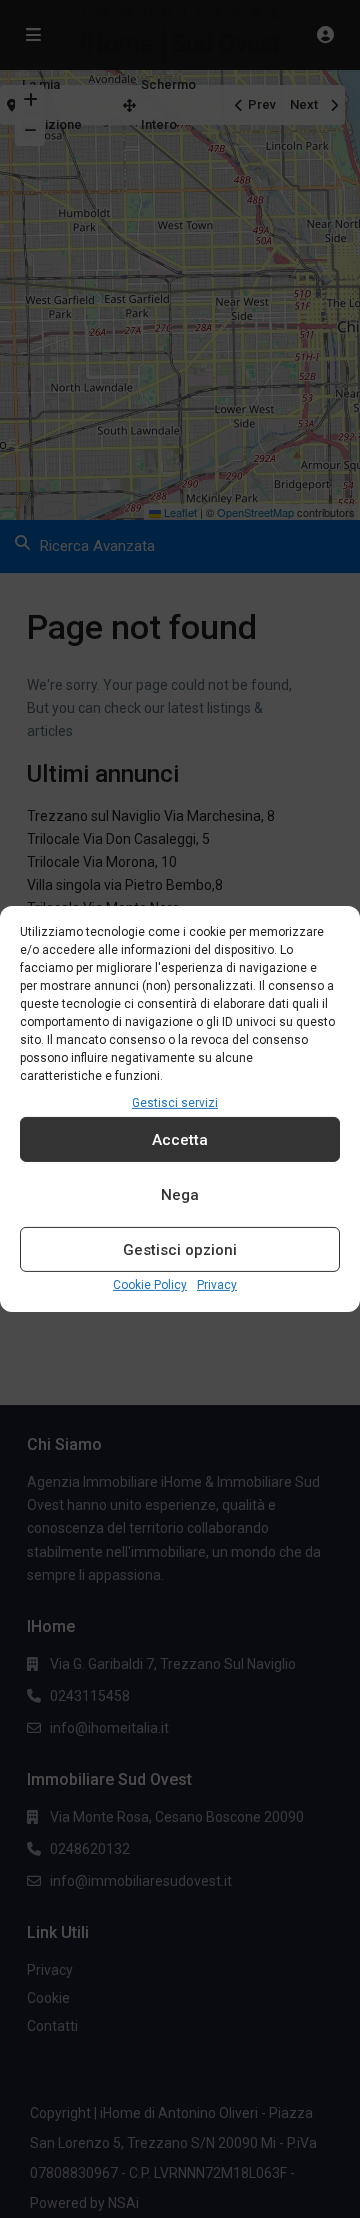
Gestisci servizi (175, 1103)
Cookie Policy (150, 1285)
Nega (180, 1195)
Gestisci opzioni (180, 1250)
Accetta (180, 1140)
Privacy (217, 1285)
